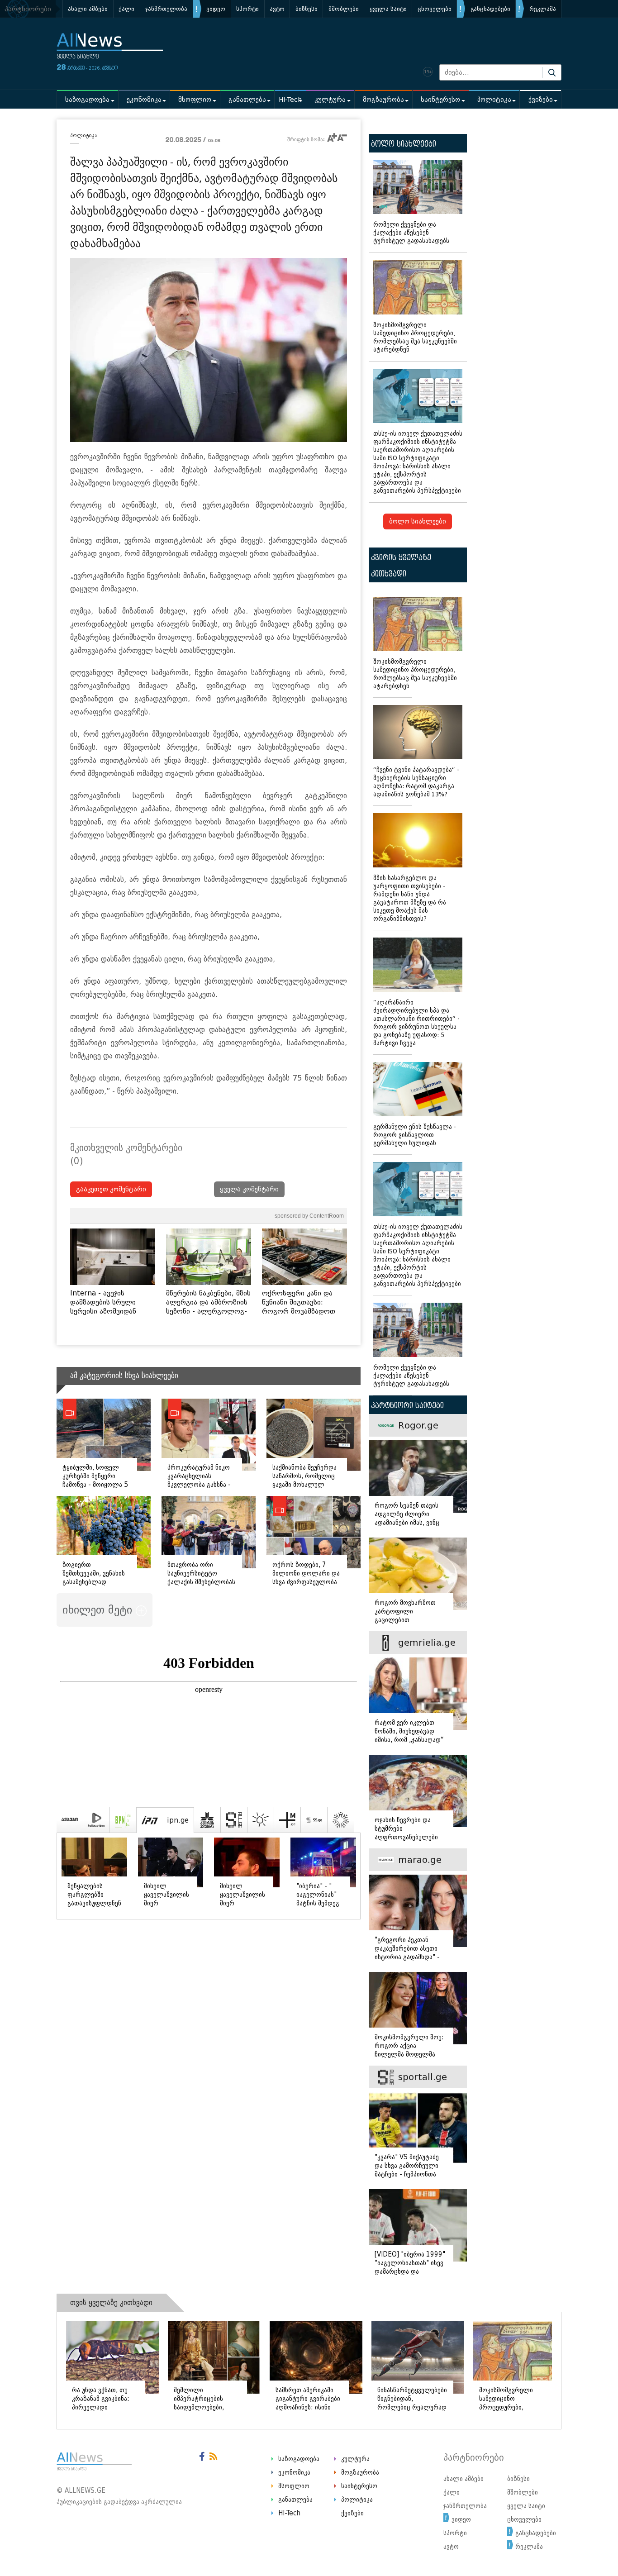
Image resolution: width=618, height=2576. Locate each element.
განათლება (247, 100)
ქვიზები (541, 100)
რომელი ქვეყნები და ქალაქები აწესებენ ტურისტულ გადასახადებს (411, 233)
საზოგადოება (87, 100)
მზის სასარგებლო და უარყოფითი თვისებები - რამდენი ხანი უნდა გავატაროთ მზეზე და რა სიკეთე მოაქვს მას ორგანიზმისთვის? (410, 898)
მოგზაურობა (383, 100)
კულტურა (330, 100)
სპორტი (247, 9)
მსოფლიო (195, 100)
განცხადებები (490, 9)
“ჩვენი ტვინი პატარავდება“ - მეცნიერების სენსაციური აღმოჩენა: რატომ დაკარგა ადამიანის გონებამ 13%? (416, 782)
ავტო (277, 9)
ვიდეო (216, 9)
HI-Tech (290, 100)
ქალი (126, 9)
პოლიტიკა (494, 100)
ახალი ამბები (88, 9)
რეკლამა (543, 9)
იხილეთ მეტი (99, 1610)
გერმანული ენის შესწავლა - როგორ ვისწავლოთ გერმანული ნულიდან (415, 1135)
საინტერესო (440, 100)
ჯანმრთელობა (166, 9)
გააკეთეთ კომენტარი (111, 1189)
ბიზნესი (307, 9)
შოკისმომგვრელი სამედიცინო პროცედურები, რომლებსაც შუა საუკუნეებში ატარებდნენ (415, 337)
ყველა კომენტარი (249, 1189)
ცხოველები (435, 9)
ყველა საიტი (388, 9)
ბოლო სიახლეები (418, 521)
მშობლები (344, 9)
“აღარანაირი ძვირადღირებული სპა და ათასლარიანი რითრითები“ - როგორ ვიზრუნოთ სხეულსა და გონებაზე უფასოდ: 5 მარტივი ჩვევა (416, 1023)
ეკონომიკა (144, 100)
